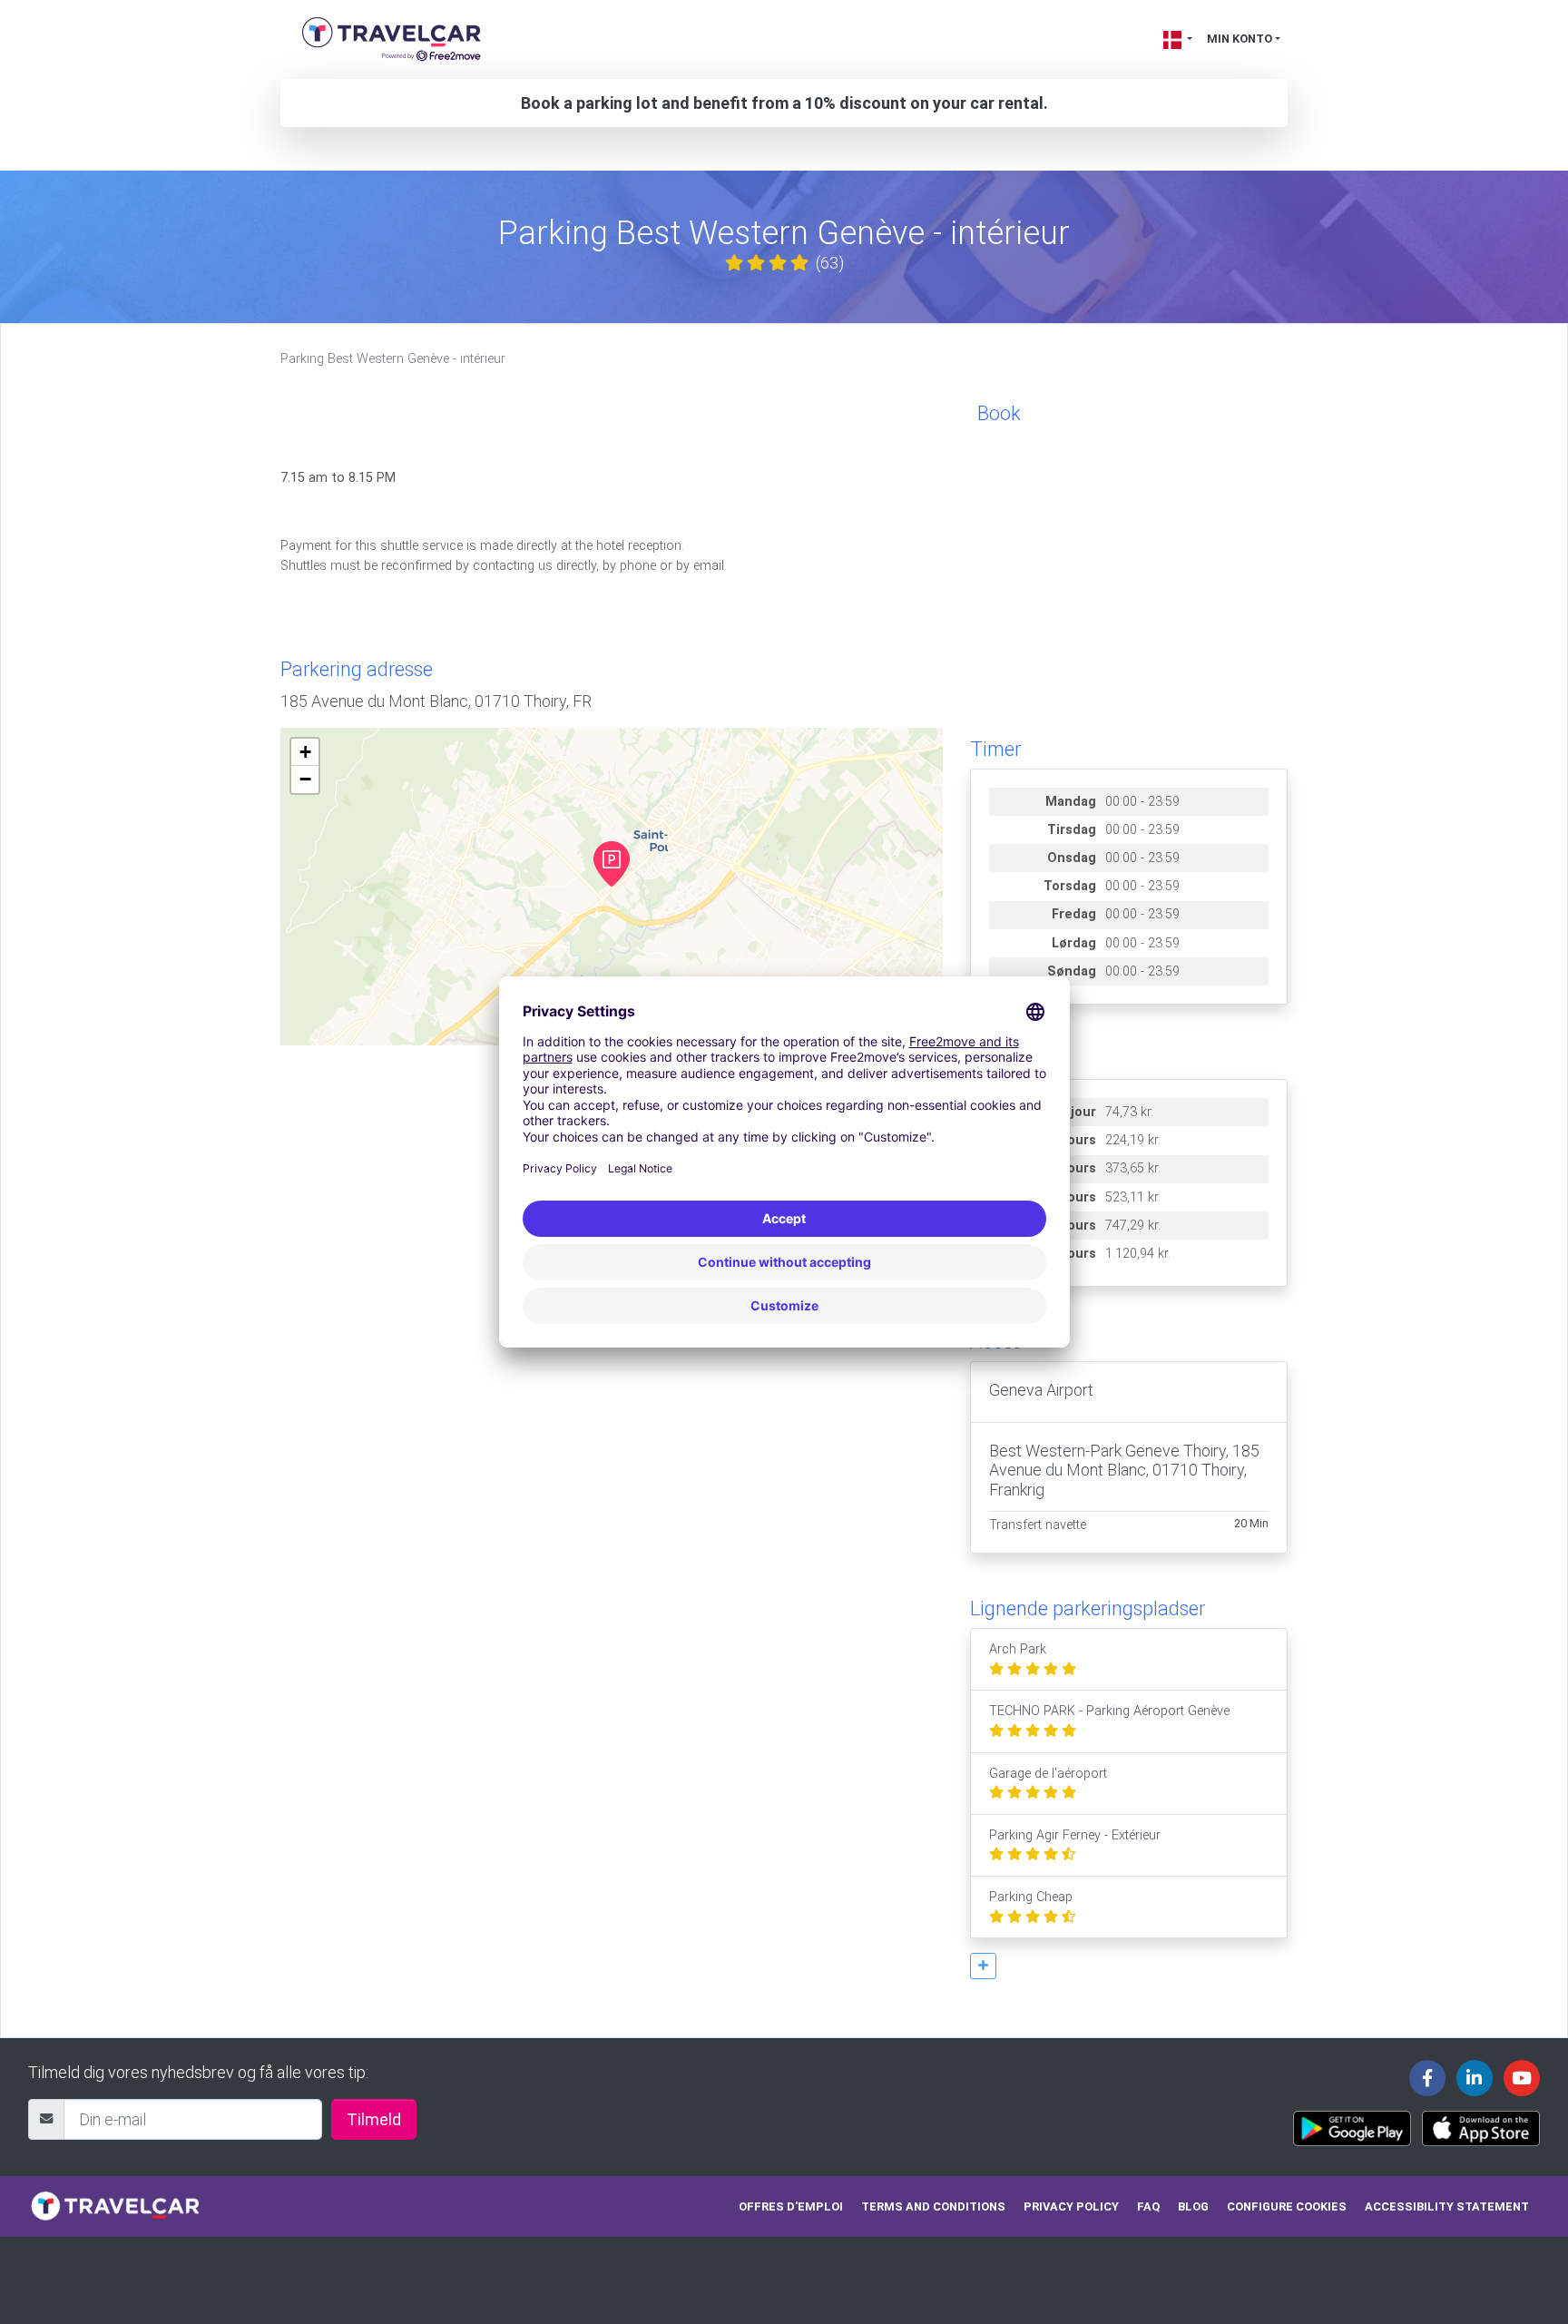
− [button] (305, 779)
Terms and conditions (933, 2206)
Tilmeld (374, 2119)
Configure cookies (1287, 2206)
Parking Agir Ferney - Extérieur (1075, 1835)
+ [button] (305, 752)
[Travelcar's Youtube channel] (1522, 2078)
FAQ (1148, 2206)
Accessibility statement (1447, 2206)
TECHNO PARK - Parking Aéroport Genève (1109, 1711)
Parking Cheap (1031, 1897)
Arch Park (1018, 1649)
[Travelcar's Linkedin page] (1475, 2078)
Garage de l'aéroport (1048, 1774)
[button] (983, 1966)
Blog (1193, 2206)
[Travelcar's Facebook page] (1427, 2078)
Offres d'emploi (791, 2206)
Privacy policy (1071, 2206)
